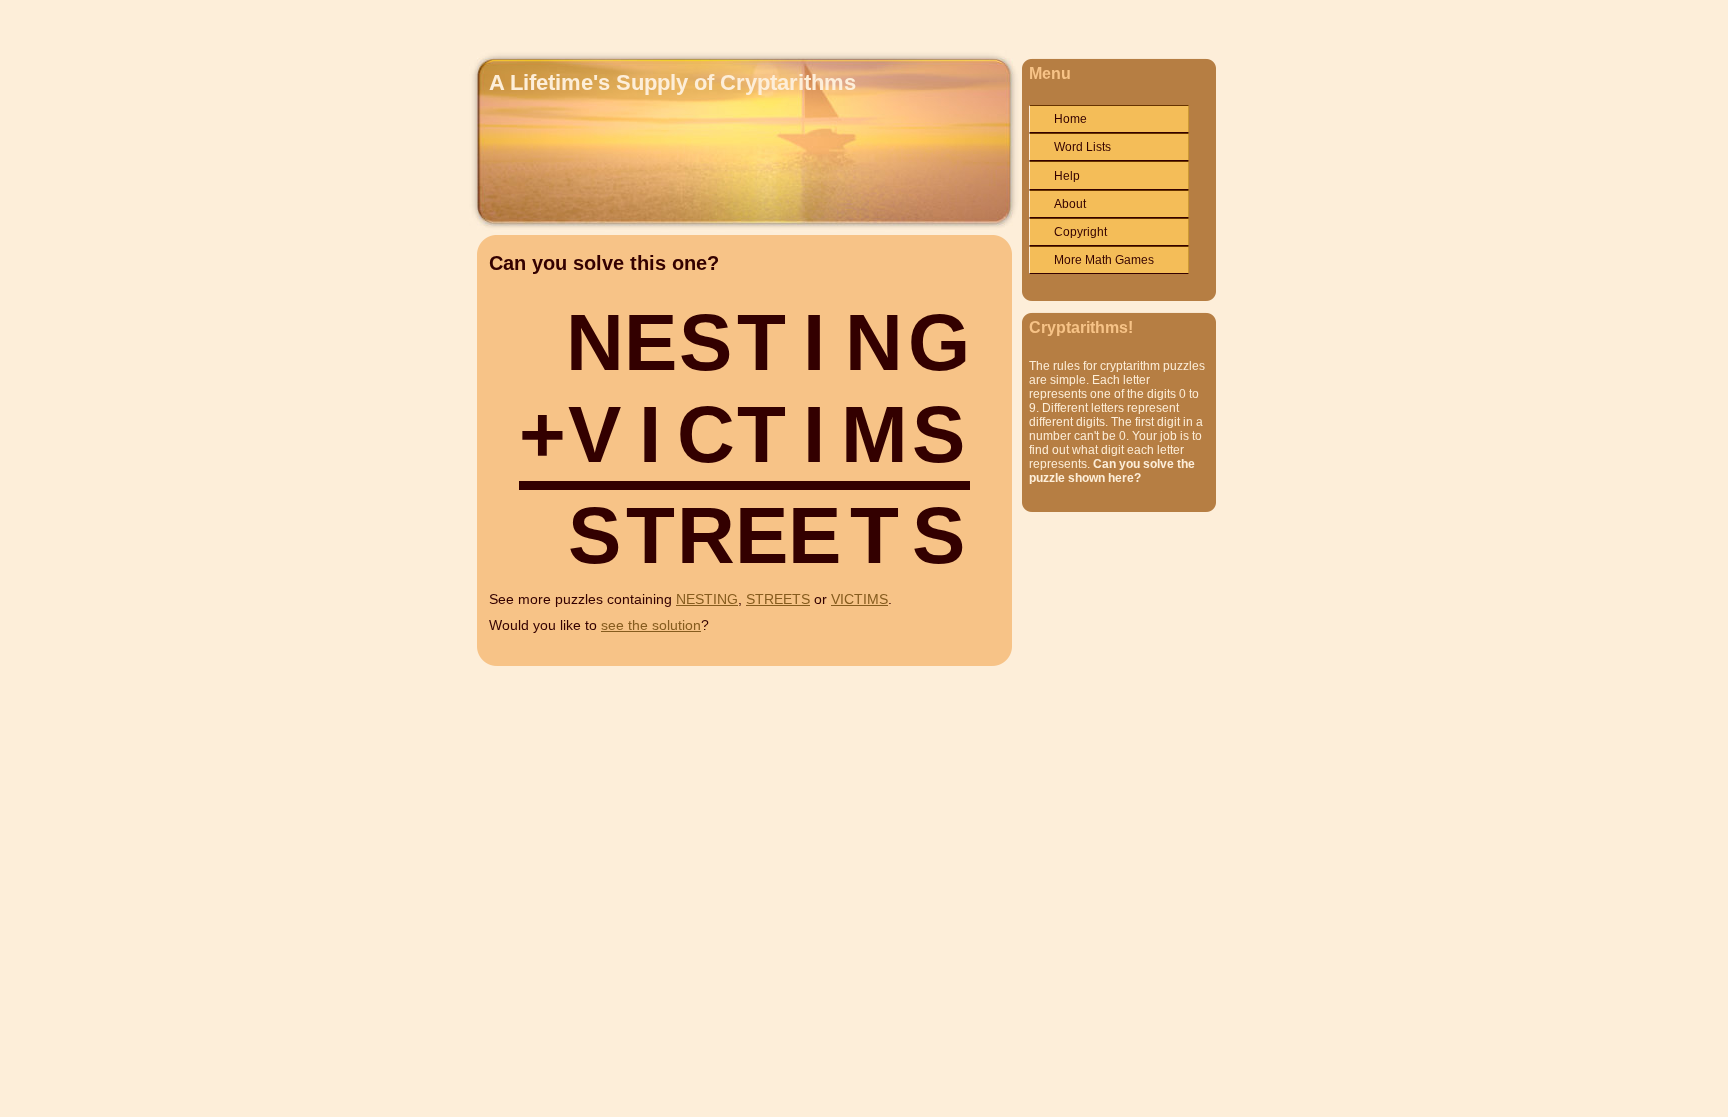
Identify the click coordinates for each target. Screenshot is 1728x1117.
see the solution (651, 625)
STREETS (778, 599)
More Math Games (1104, 260)
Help (1067, 176)
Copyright (1080, 232)
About (1070, 204)
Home (1070, 119)
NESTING (707, 599)
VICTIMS (859, 599)
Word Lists (1082, 147)
